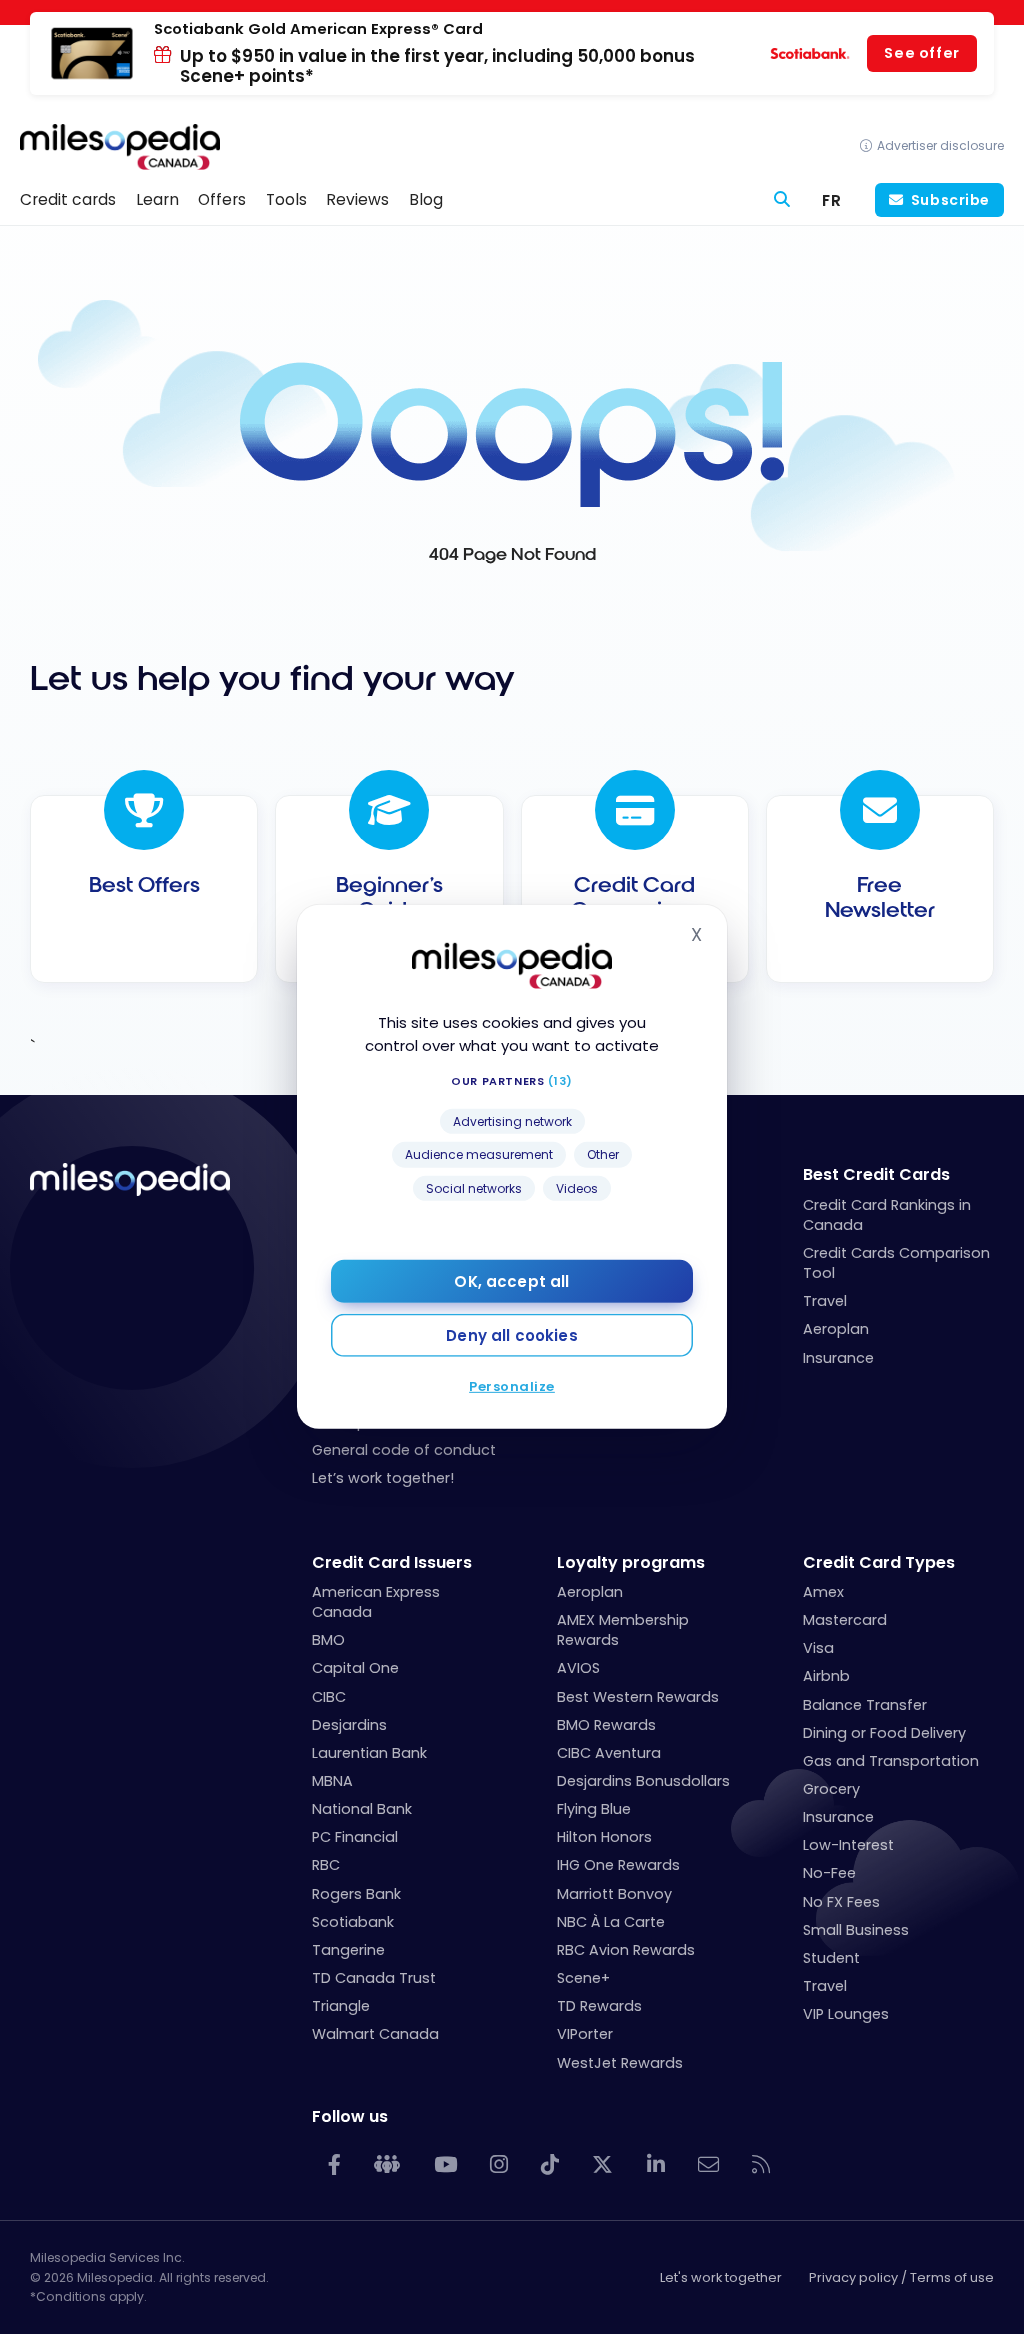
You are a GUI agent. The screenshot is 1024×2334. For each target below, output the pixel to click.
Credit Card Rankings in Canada (887, 1215)
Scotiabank (353, 1922)
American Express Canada (376, 1602)
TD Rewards (599, 2006)
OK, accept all (511, 1281)
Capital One (355, 1668)
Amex (823, 1592)
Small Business (856, 1930)
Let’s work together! (383, 1478)
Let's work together (721, 2277)
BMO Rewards (606, 1725)
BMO (328, 1640)
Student (831, 1958)
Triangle (341, 2006)
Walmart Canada (375, 2034)
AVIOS (578, 1668)
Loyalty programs (631, 1562)
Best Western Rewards (638, 1697)
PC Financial (355, 1837)
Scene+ (583, 1978)
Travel (825, 1301)
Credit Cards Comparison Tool (896, 1263)
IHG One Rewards (618, 1865)
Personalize (512, 1386)
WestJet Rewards (620, 2063)
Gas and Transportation (891, 1761)
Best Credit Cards (876, 1174)
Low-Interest (848, 1845)
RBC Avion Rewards (626, 1950)
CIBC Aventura (609, 1753)
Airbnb (826, 1676)
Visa (818, 1648)
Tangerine (348, 1950)
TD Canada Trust (374, 1978)
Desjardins (349, 1725)
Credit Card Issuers (392, 1562)
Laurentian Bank (369, 1753)
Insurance (838, 1358)
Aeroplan (836, 1329)
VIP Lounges (846, 2014)
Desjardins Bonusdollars (643, 1781)
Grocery (831, 1789)
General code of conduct (404, 1450)
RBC (326, 1865)
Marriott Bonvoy (614, 1894)
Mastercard (845, 1620)
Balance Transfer (865, 1705)
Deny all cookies (511, 1335)
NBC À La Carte (611, 1922)
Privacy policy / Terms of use (901, 2277)
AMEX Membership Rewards (623, 1630)
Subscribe (950, 200)
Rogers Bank (356, 1894)
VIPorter (585, 2034)
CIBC (329, 1697)
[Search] (782, 200)
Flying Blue (594, 1809)
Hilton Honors (604, 1837)
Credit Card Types (879, 1562)
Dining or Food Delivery (884, 1733)
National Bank (362, 1809)
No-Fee (829, 1873)
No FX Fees (841, 1902)
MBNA (332, 1781)
